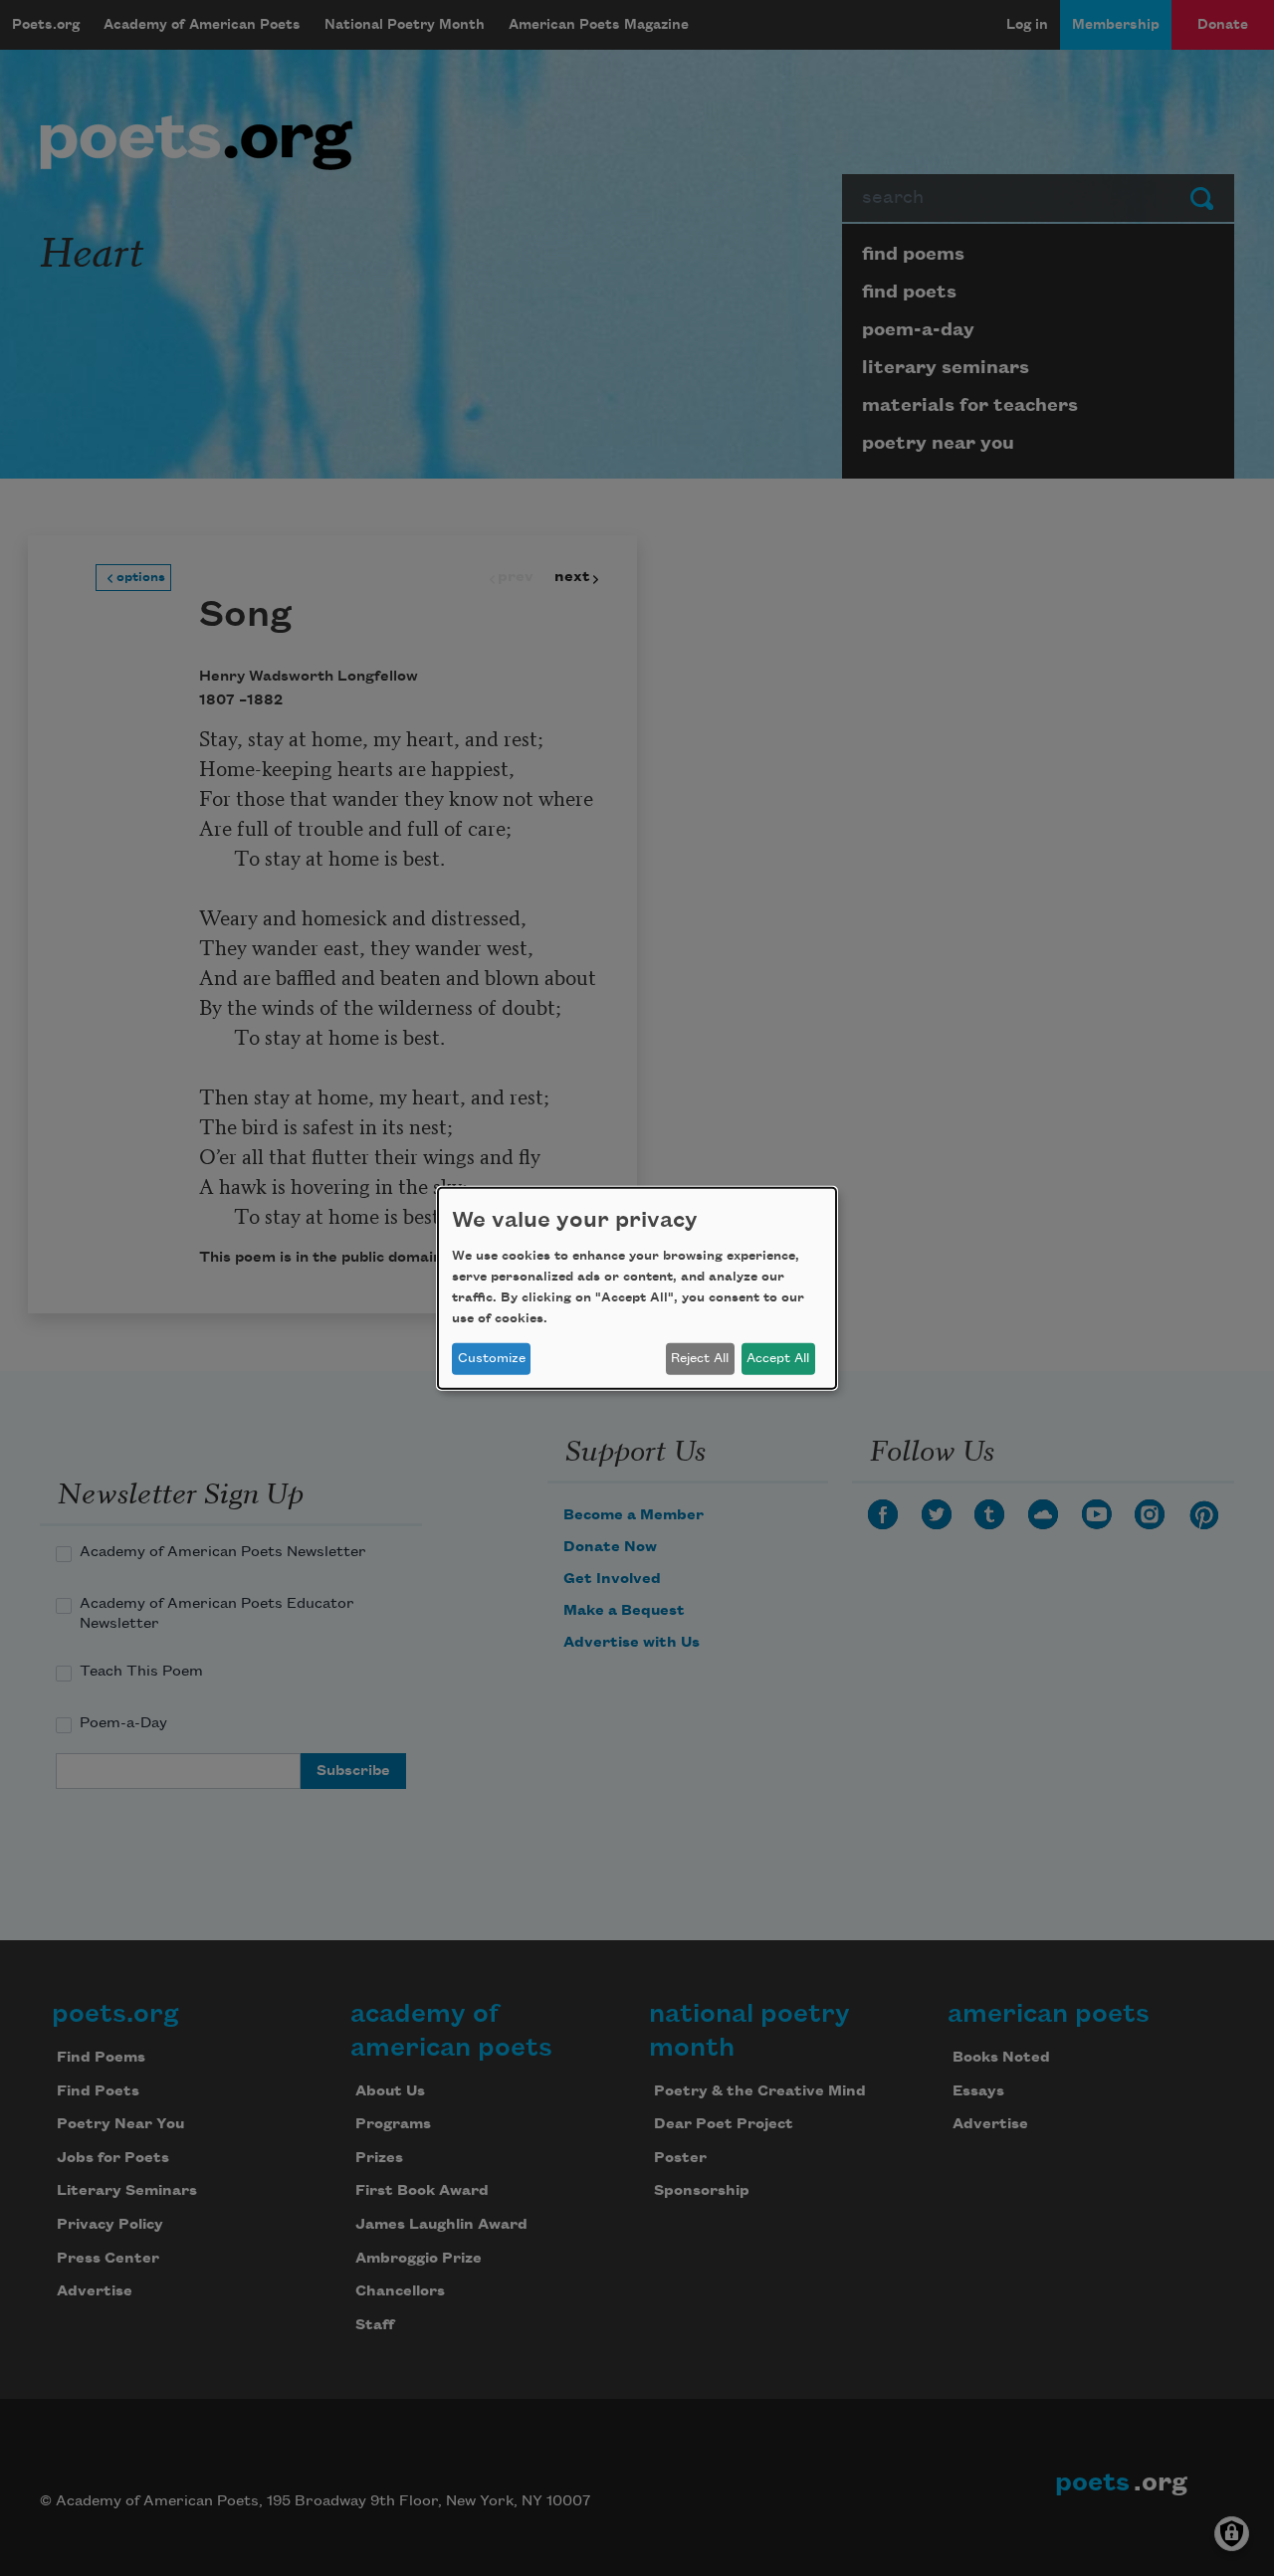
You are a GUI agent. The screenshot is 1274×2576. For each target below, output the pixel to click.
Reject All (700, 1358)
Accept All (778, 1358)
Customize (492, 1358)
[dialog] (637, 1288)
